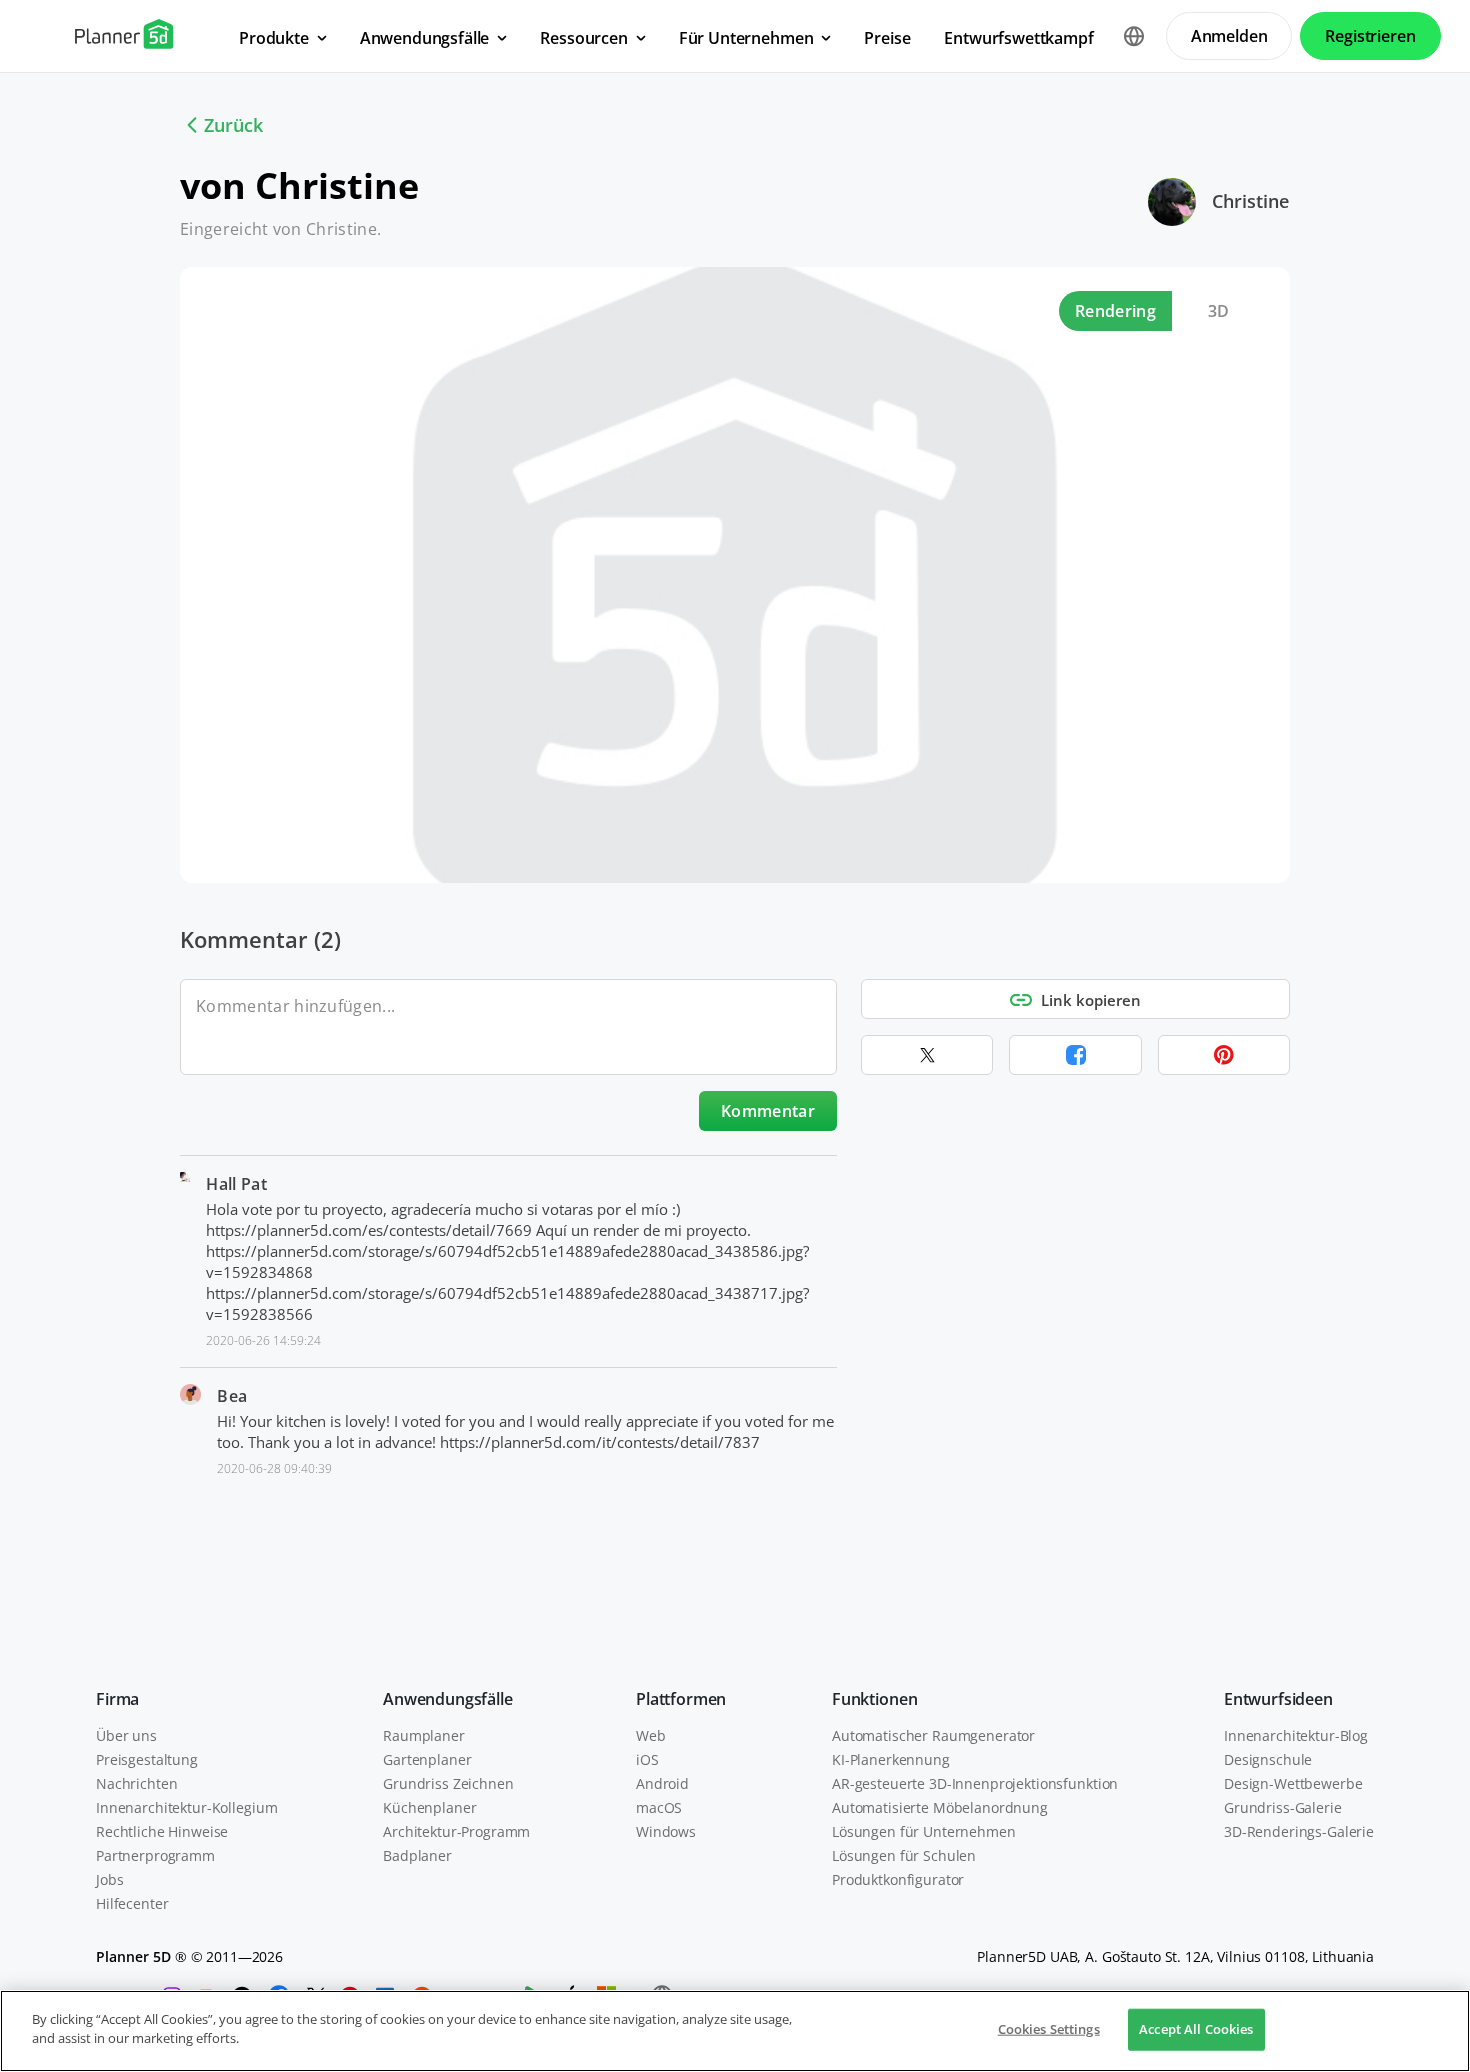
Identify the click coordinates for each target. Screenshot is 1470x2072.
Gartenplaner (427, 1759)
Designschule (1268, 1759)
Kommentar (768, 1111)
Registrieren (1370, 36)
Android (662, 1783)
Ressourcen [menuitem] (583, 38)
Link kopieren (1091, 1000)
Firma (117, 1699)
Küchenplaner (429, 1807)
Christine (1250, 201)
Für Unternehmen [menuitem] (746, 38)
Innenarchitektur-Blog (1296, 1735)
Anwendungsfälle (448, 1699)
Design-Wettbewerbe (1293, 1783)
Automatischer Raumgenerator (933, 1735)
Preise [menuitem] (887, 38)
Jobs (109, 1879)
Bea (232, 1396)
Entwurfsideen (1278, 1699)
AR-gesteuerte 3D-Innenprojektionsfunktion (975, 1783)
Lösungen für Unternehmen (924, 1831)
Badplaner (417, 1855)
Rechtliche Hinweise (162, 1831)
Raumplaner (424, 1735)
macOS (659, 1807)
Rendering (1115, 311)
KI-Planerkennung (891, 1759)
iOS (647, 1759)
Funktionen (874, 1699)
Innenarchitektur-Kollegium (186, 1807)
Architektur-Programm (456, 1831)
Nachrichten (136, 1783)
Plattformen (681, 1699)
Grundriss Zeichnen (448, 1783)
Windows (666, 1831)
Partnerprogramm (155, 1855)
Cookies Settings (1049, 2029)
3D (1219, 311)
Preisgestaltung (147, 1759)
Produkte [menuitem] (274, 38)
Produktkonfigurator (898, 1879)
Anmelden (1229, 36)
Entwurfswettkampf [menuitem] (1018, 38)
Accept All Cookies (1196, 2029)
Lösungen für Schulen (904, 1855)
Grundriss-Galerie (1283, 1807)
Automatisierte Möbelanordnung (940, 1807)
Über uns (126, 1735)
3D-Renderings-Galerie (1299, 1831)
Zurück (233, 125)
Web (651, 1735)
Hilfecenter (132, 1903)
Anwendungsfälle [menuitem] (425, 38)
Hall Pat (236, 1184)
